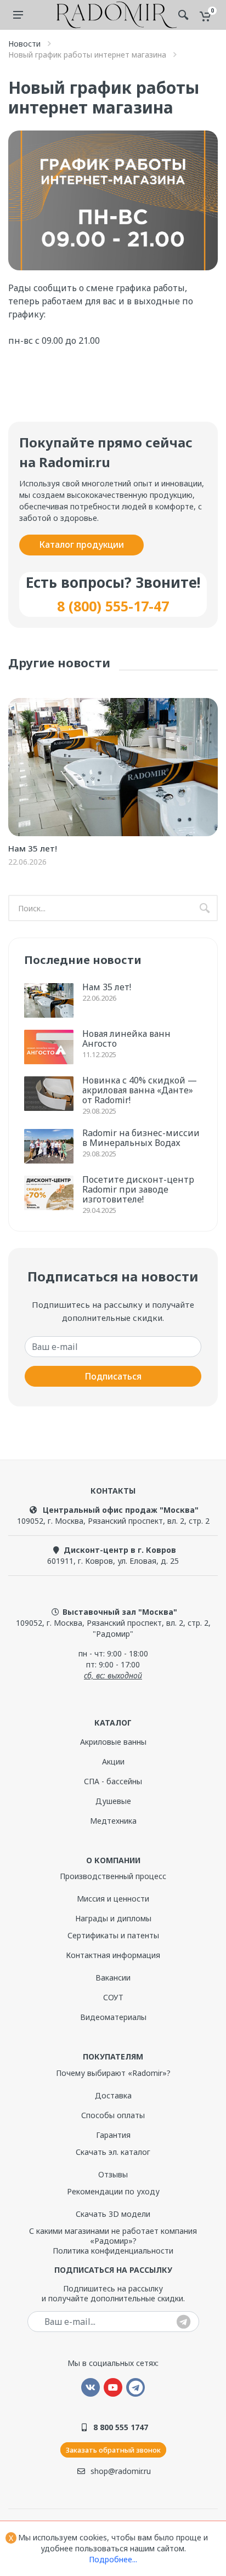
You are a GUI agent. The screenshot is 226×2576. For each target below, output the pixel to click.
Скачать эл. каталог (113, 2152)
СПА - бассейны (113, 1781)
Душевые (113, 1801)
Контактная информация (113, 1955)
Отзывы (113, 2174)
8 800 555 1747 (121, 2427)
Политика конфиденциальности (113, 2251)
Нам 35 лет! (33, 848)
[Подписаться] (183, 2322)
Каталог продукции (81, 544)
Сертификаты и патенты (113, 1935)
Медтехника (113, 1821)
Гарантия (113, 2135)
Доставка (113, 2095)
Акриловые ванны (113, 1742)
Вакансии (113, 1978)
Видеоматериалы (113, 2017)
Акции (113, 1761)
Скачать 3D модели (113, 2214)
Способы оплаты (113, 2115)
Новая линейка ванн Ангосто (126, 1039)
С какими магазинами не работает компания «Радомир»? (113, 2236)
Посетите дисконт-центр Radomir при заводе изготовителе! (138, 1189)
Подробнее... (113, 2559)
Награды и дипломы (113, 1918)
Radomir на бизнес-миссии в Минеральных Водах (141, 1138)
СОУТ (113, 1997)
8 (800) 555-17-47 (113, 606)
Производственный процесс (113, 1876)
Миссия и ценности (113, 1899)
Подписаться (113, 1376)
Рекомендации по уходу (113, 2191)
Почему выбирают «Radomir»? (113, 2073)
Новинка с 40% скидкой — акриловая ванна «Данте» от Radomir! (140, 1090)
